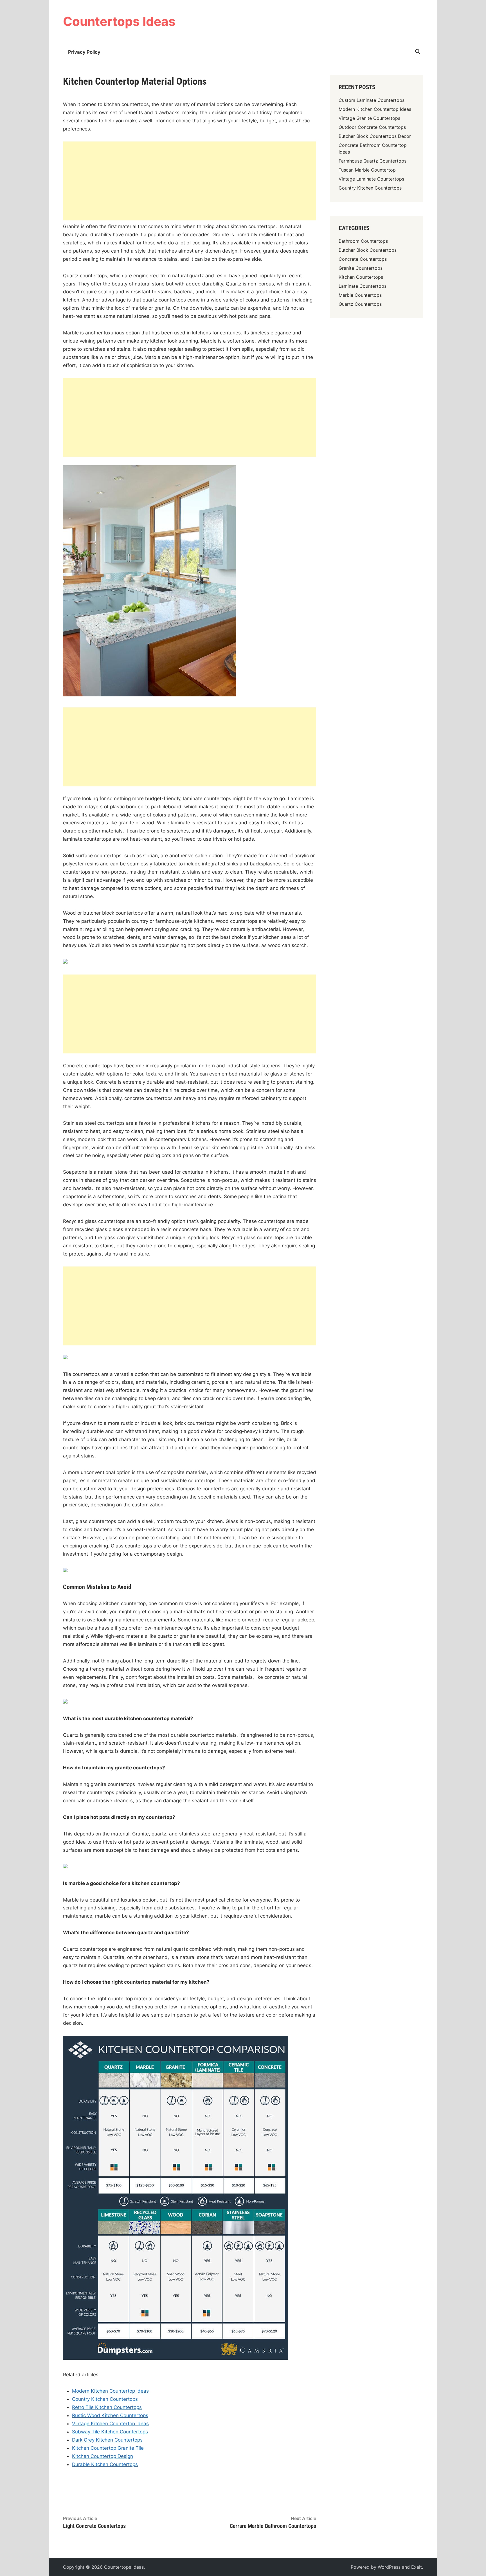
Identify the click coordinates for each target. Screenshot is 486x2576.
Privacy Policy (84, 52)
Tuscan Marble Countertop (367, 170)
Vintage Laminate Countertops (371, 179)
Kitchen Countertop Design (103, 2456)
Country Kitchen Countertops (105, 2399)
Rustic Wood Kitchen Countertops (110, 2415)
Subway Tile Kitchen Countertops (110, 2432)
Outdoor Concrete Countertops (372, 127)
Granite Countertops (361, 268)
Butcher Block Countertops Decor (375, 136)
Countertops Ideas (119, 21)
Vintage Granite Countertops (369, 118)
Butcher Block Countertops (368, 250)
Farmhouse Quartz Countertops (373, 161)
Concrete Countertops (363, 259)
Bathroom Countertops (363, 241)
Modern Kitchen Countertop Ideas (110, 2391)
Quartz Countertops (360, 304)
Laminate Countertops (363, 286)
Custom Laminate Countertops (372, 100)
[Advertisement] (190, 181)
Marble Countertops (360, 295)
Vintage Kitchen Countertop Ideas (110, 2424)
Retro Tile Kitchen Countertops (107, 2407)
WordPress (389, 2567)
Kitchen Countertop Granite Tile (108, 2448)
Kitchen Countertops (361, 277)
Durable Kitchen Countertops (105, 2464)
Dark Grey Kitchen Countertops (107, 2440)
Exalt (417, 2567)
